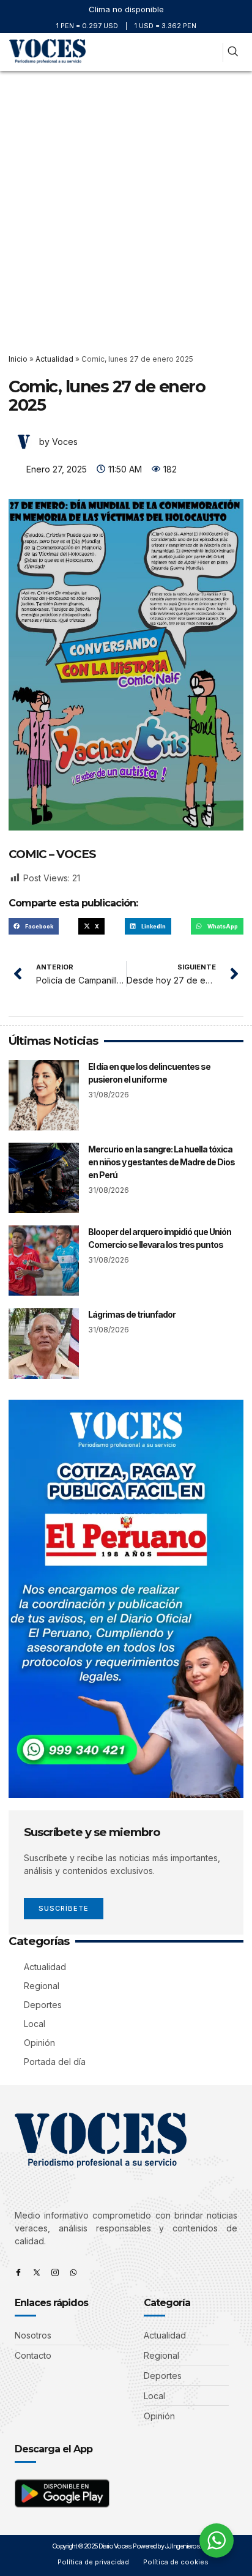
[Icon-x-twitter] (37, 2272)
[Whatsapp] (73, 2272)
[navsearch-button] (233, 52)
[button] (209, 52)
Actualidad (54, 359)
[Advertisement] (126, 203)
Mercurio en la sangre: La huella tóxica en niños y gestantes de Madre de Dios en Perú (161, 1162)
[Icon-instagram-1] (55, 2272)
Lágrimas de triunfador (132, 1314)
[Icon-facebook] (18, 2272)
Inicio (18, 359)
